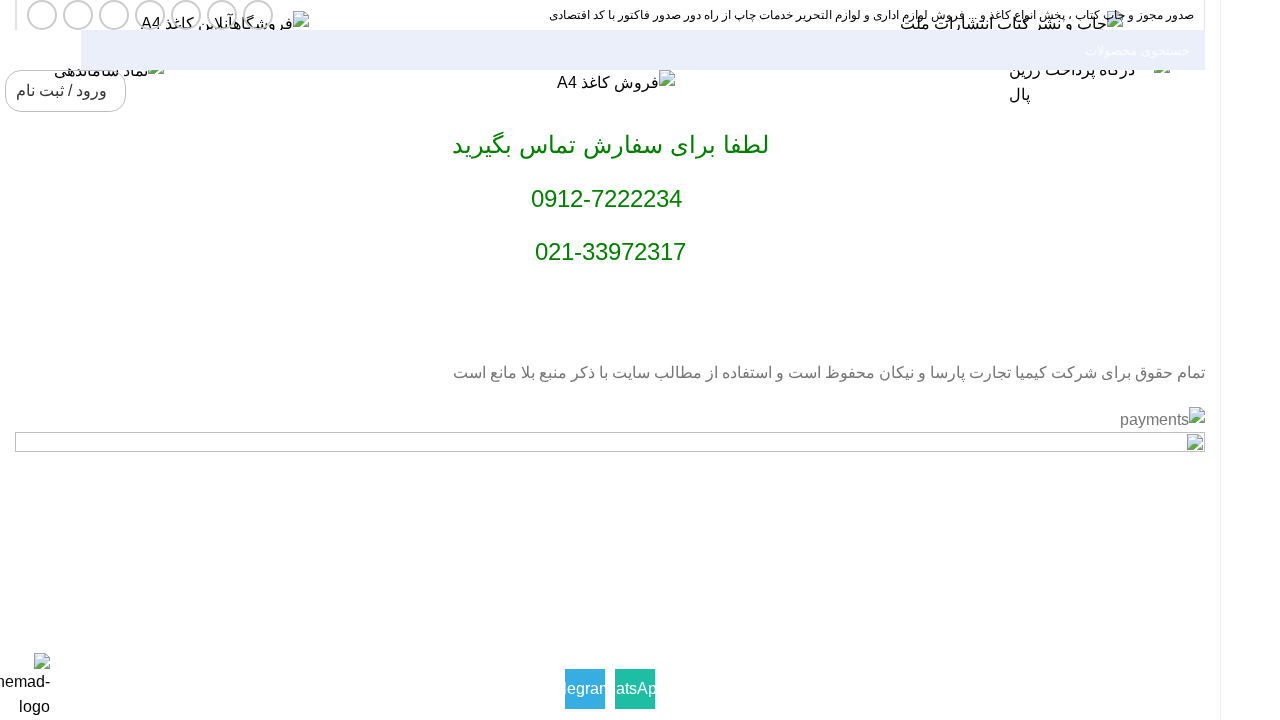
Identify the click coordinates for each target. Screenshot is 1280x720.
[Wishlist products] (144, 91)
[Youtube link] (150, 15)
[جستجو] (104, 50)
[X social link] (222, 15)
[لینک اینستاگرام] (186, 15)
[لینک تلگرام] (42, 15)
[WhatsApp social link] (78, 15)
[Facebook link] (258, 15)
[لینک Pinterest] (114, 15)
